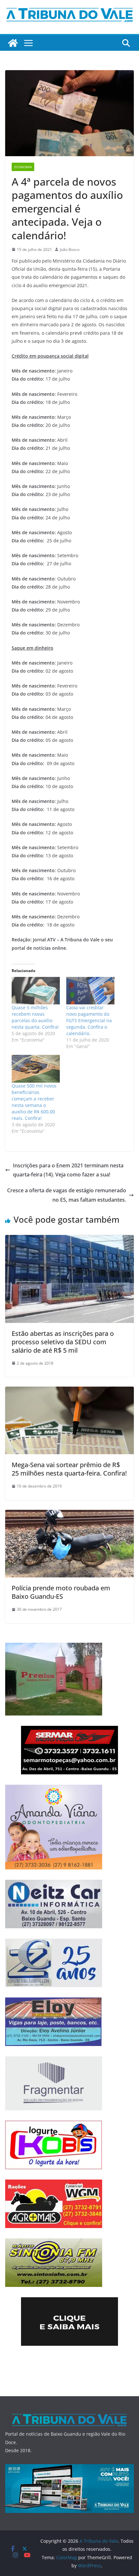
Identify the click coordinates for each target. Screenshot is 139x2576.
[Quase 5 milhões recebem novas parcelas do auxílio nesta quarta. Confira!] (36, 991)
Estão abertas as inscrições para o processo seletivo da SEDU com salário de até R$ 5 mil (63, 1342)
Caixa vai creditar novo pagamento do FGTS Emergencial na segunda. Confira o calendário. (89, 1020)
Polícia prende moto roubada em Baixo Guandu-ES (61, 1592)
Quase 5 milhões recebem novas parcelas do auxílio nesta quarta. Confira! (35, 1017)
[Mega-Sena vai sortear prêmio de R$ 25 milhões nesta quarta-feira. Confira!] (69, 1391)
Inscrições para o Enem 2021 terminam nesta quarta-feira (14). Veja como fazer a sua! (68, 1170)
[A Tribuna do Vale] (13, 43)
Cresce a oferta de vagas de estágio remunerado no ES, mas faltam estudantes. (67, 1195)
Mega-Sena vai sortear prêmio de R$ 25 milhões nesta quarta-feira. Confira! (69, 1469)
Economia (23, 167)
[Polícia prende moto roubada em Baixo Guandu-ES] (69, 1514)
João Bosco (70, 249)
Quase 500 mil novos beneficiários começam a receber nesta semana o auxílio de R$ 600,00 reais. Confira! (34, 1102)
